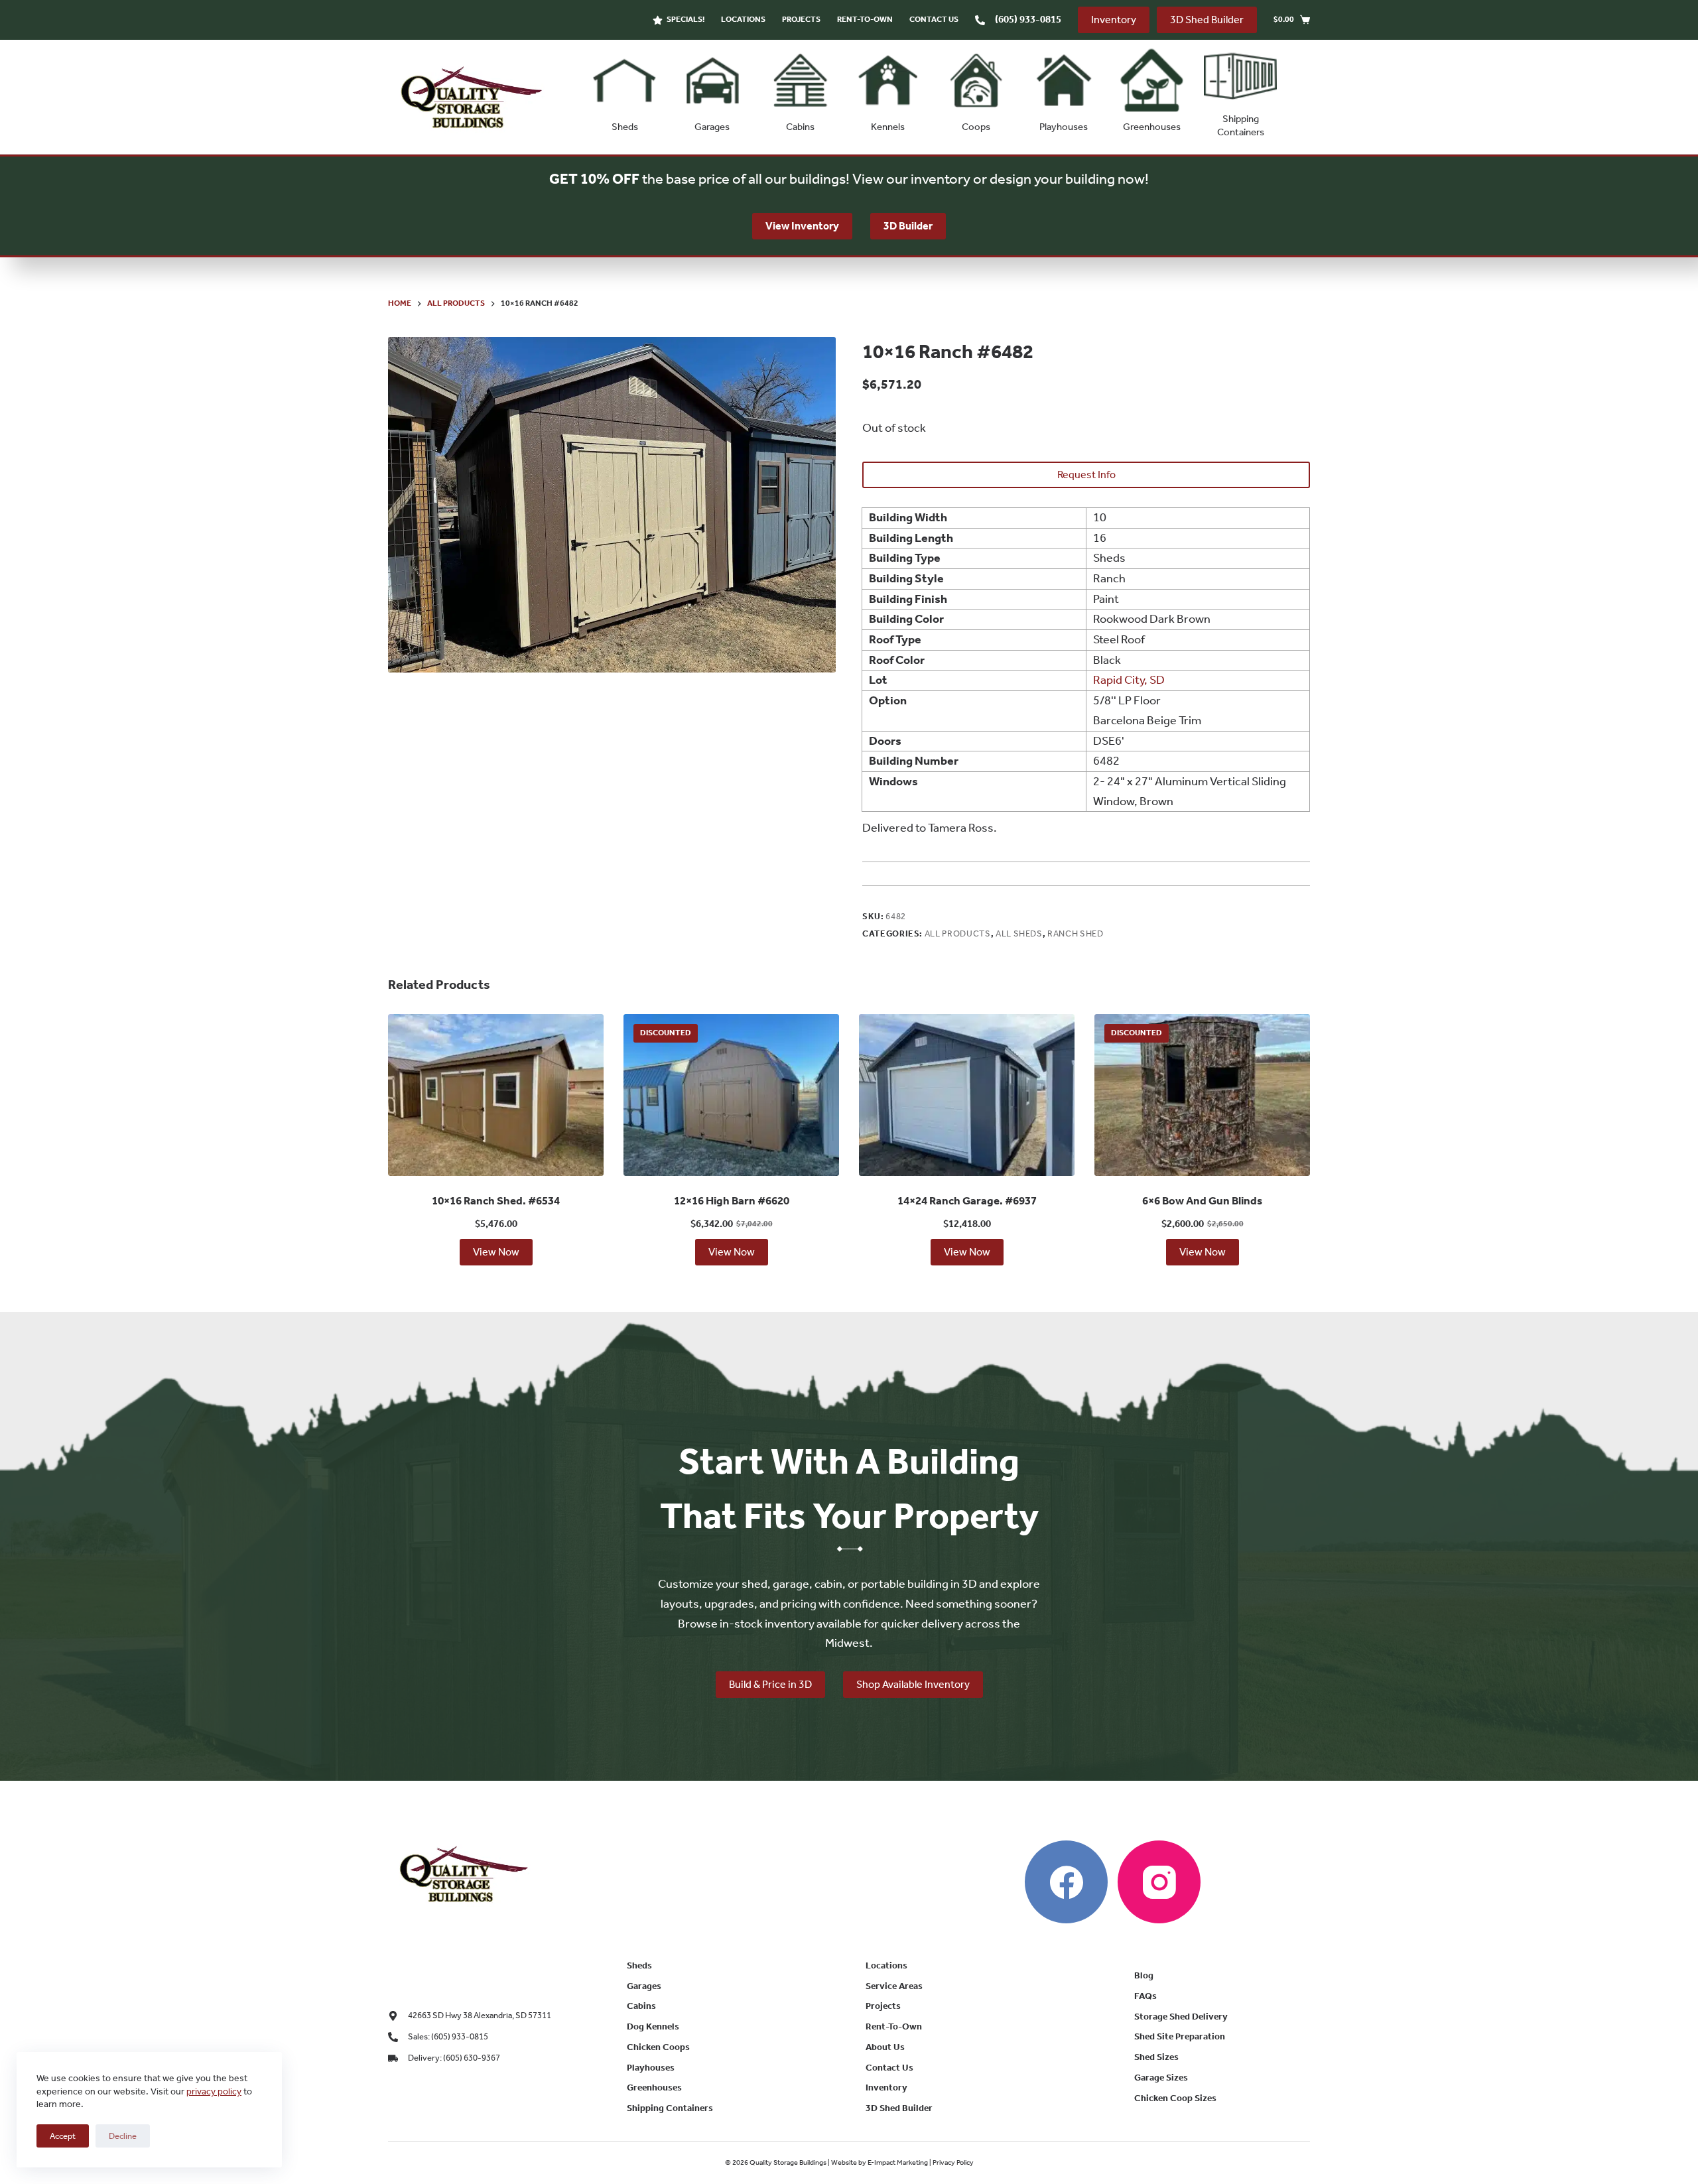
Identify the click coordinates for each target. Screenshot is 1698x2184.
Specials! (686, 19)
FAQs (1145, 1996)
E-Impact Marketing (898, 2162)
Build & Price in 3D (770, 1684)
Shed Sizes (1156, 2057)
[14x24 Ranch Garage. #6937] (967, 1095)
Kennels (888, 127)
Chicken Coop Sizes (1175, 2098)
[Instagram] (1159, 1882)
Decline (123, 2136)
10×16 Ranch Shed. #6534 (496, 1200)
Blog (1144, 1975)
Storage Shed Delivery (1181, 2017)
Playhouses (1064, 127)
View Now (496, 1252)
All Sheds (1019, 933)
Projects (801, 19)
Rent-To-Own (865, 19)
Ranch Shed (1076, 933)
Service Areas (894, 1986)
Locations (743, 19)
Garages (712, 127)
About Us (885, 2047)
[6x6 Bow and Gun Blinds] (1202, 1095)
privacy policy (214, 2091)
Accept (63, 2136)
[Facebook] (1066, 1882)
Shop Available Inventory (913, 1684)
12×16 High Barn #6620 (732, 1200)
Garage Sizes (1161, 2078)
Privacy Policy (953, 2162)
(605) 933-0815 (1028, 19)
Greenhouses (1152, 127)
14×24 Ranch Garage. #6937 (967, 1200)
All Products (958, 933)
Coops (976, 127)
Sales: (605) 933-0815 (448, 2036)
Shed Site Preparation (1180, 2036)
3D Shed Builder (1207, 20)
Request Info (1086, 475)
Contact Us (934, 19)
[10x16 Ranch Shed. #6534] (496, 1095)
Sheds (625, 127)
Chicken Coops (658, 2047)
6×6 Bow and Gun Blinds (1202, 1200)
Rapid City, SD (1129, 680)
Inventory (1114, 20)
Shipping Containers (1241, 125)
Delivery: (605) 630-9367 (454, 2058)
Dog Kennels (653, 2026)
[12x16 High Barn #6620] (731, 1095)
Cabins (800, 127)
